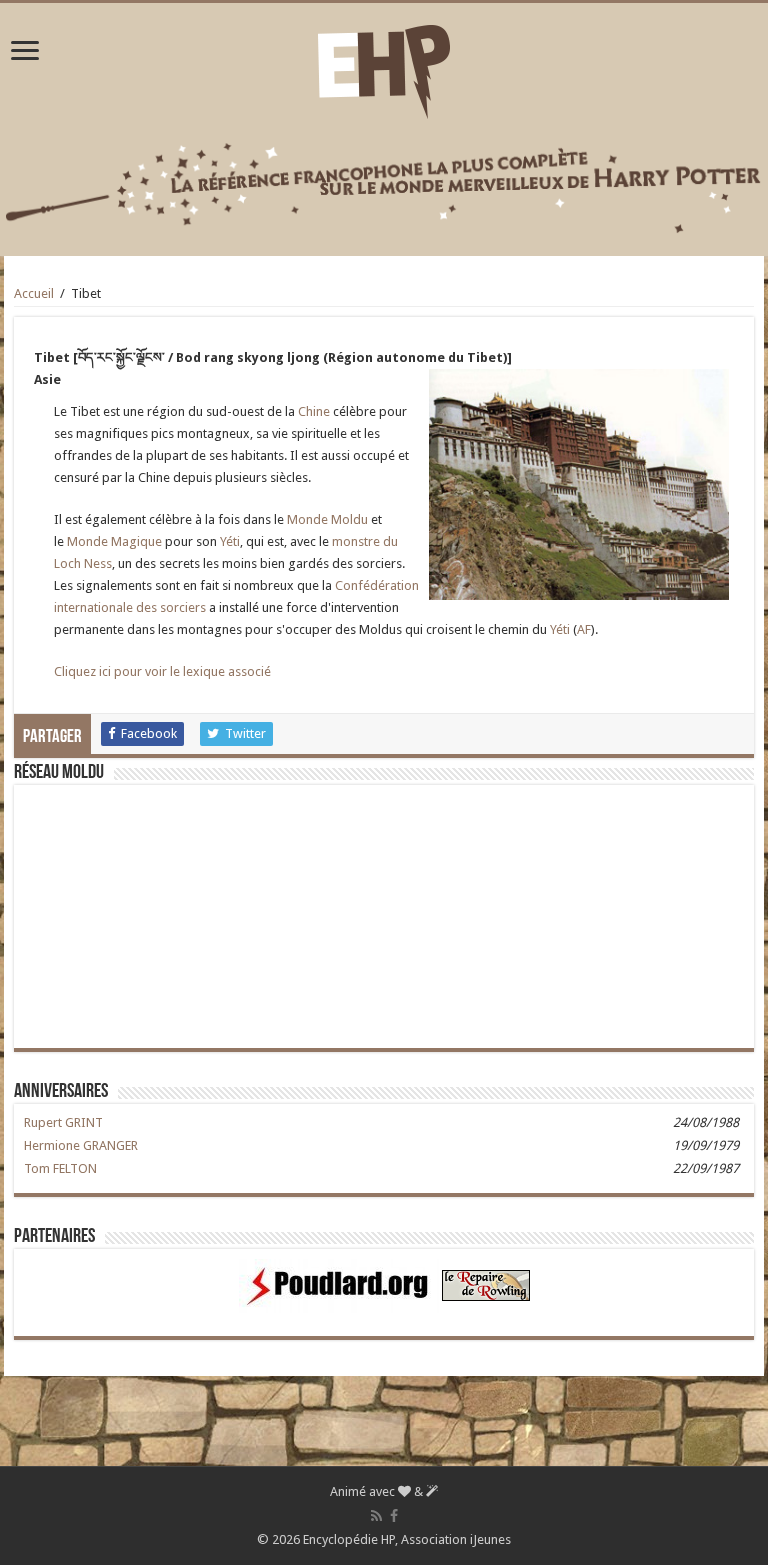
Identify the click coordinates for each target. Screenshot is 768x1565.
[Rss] (376, 1516)
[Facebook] (394, 1516)
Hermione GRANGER (81, 1145)
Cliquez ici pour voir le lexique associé (162, 671)
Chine (314, 411)
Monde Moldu (327, 519)
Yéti (230, 541)
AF (584, 629)
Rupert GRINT (63, 1122)
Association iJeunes (456, 1539)
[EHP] (384, 68)
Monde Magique (114, 541)
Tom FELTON (60, 1168)
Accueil (34, 293)
